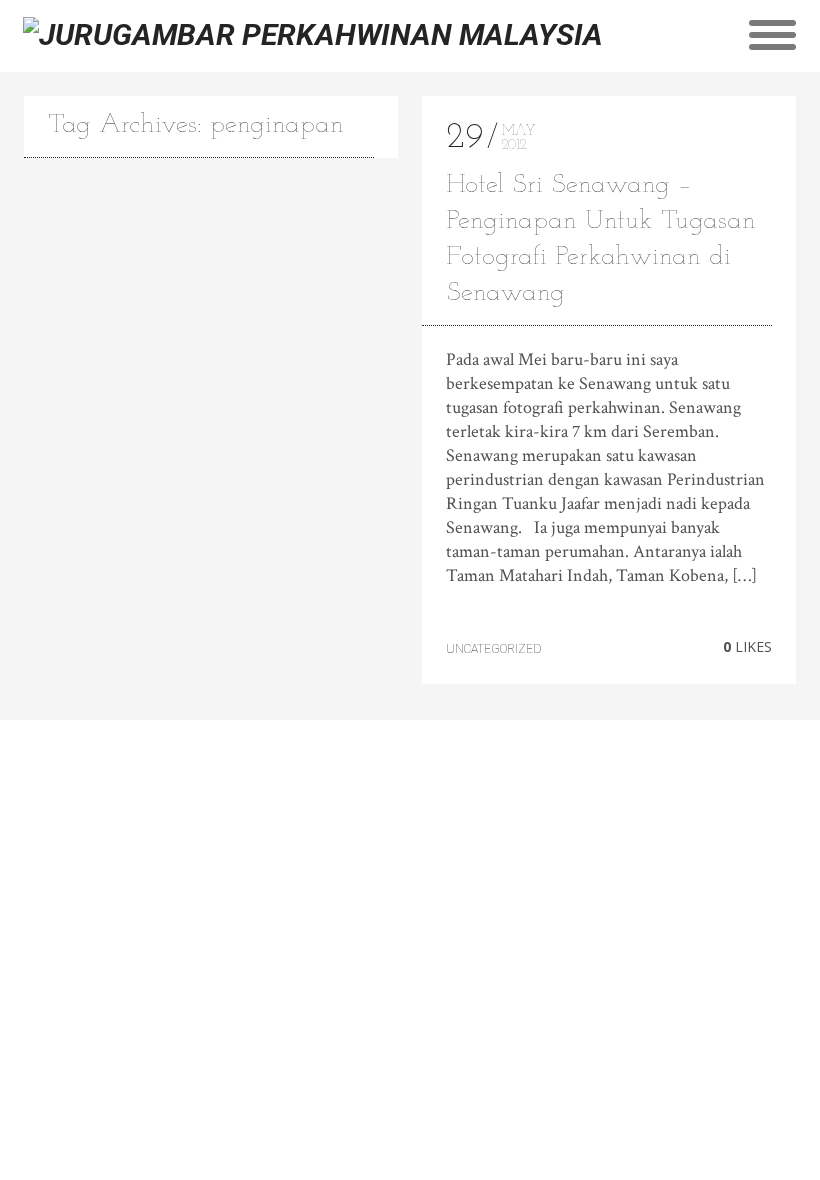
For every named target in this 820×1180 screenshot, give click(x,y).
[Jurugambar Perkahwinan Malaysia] (313, 34)
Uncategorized (493, 649)
